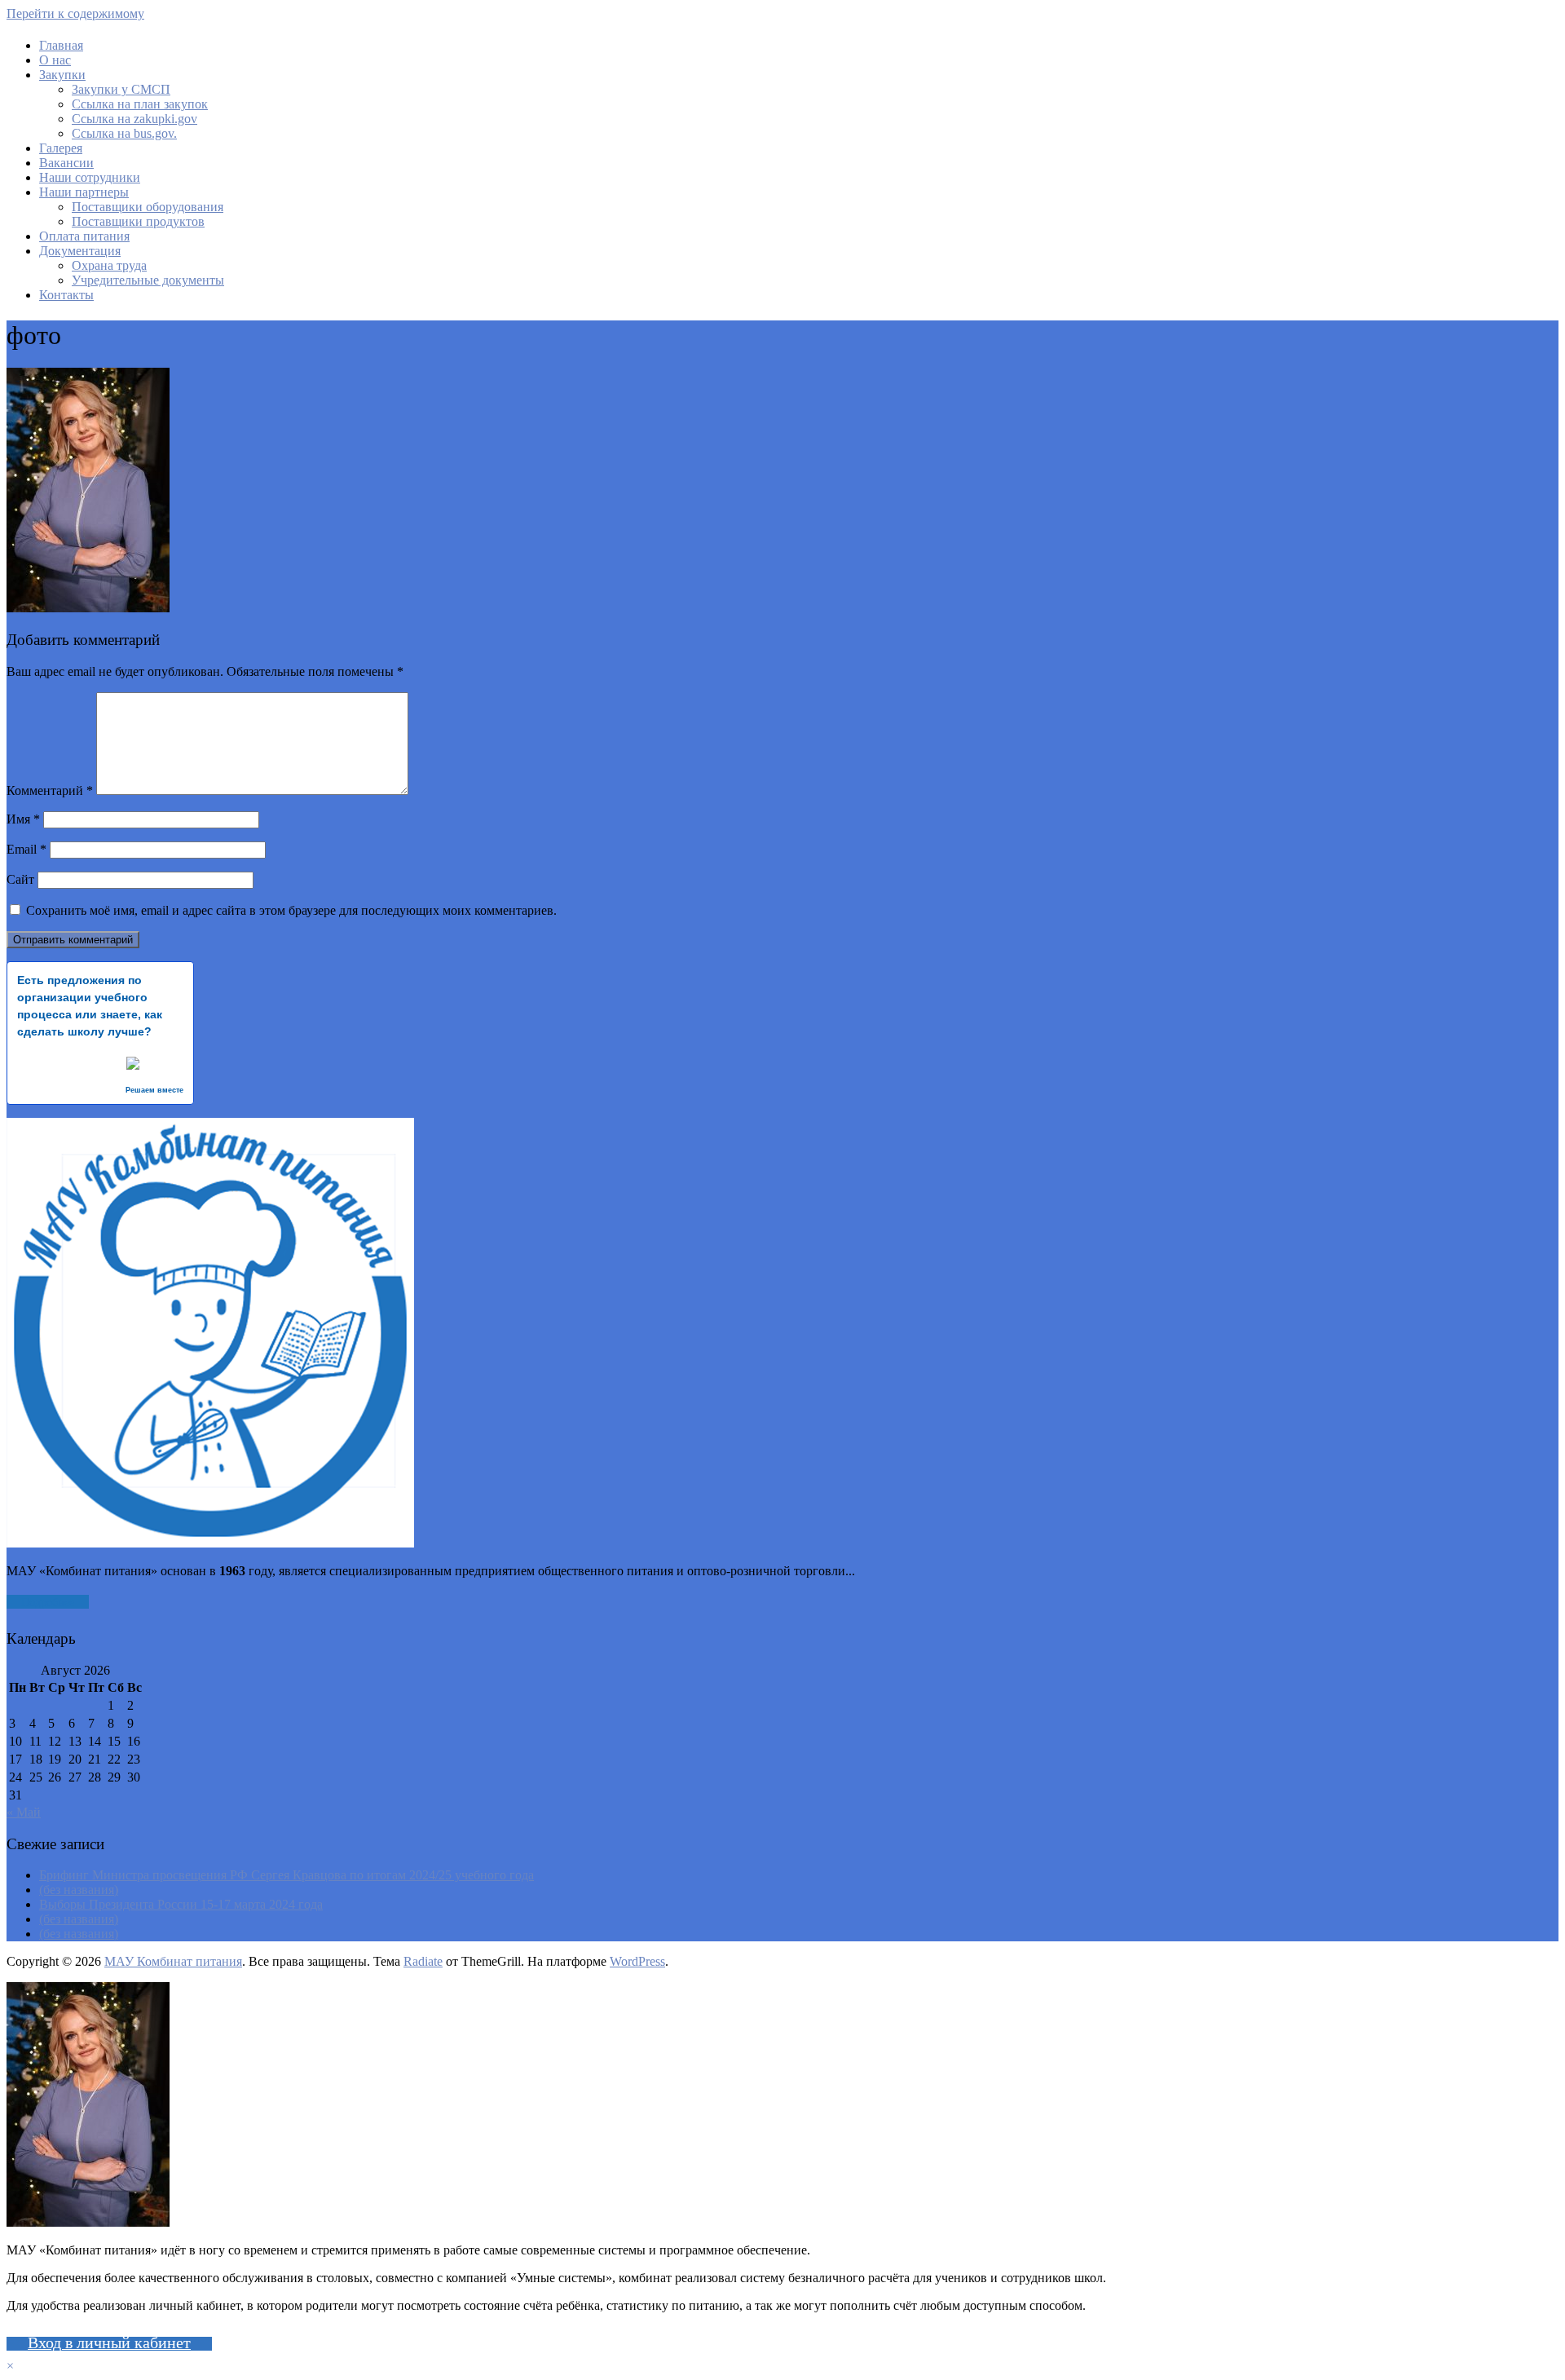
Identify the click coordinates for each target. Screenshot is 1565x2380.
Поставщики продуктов (138, 221)
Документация (80, 251)
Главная (61, 45)
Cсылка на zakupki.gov (134, 119)
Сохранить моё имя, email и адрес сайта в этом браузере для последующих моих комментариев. (291, 910)
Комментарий (50, 790)
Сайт (20, 879)
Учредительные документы (148, 280)
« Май (24, 1812)
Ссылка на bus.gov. (124, 133)
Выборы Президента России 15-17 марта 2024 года (181, 1904)
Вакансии (66, 163)
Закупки (62, 75)
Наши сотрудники (90, 177)
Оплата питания (84, 236)
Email (26, 849)
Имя (23, 819)
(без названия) (79, 1890)
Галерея (61, 148)
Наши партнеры (84, 192)
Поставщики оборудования (148, 207)
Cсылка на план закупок (140, 104)
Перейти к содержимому (75, 13)
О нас (55, 60)
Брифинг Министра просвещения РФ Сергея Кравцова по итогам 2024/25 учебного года (287, 1875)
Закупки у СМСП (121, 89)
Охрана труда (109, 265)
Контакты (66, 295)
